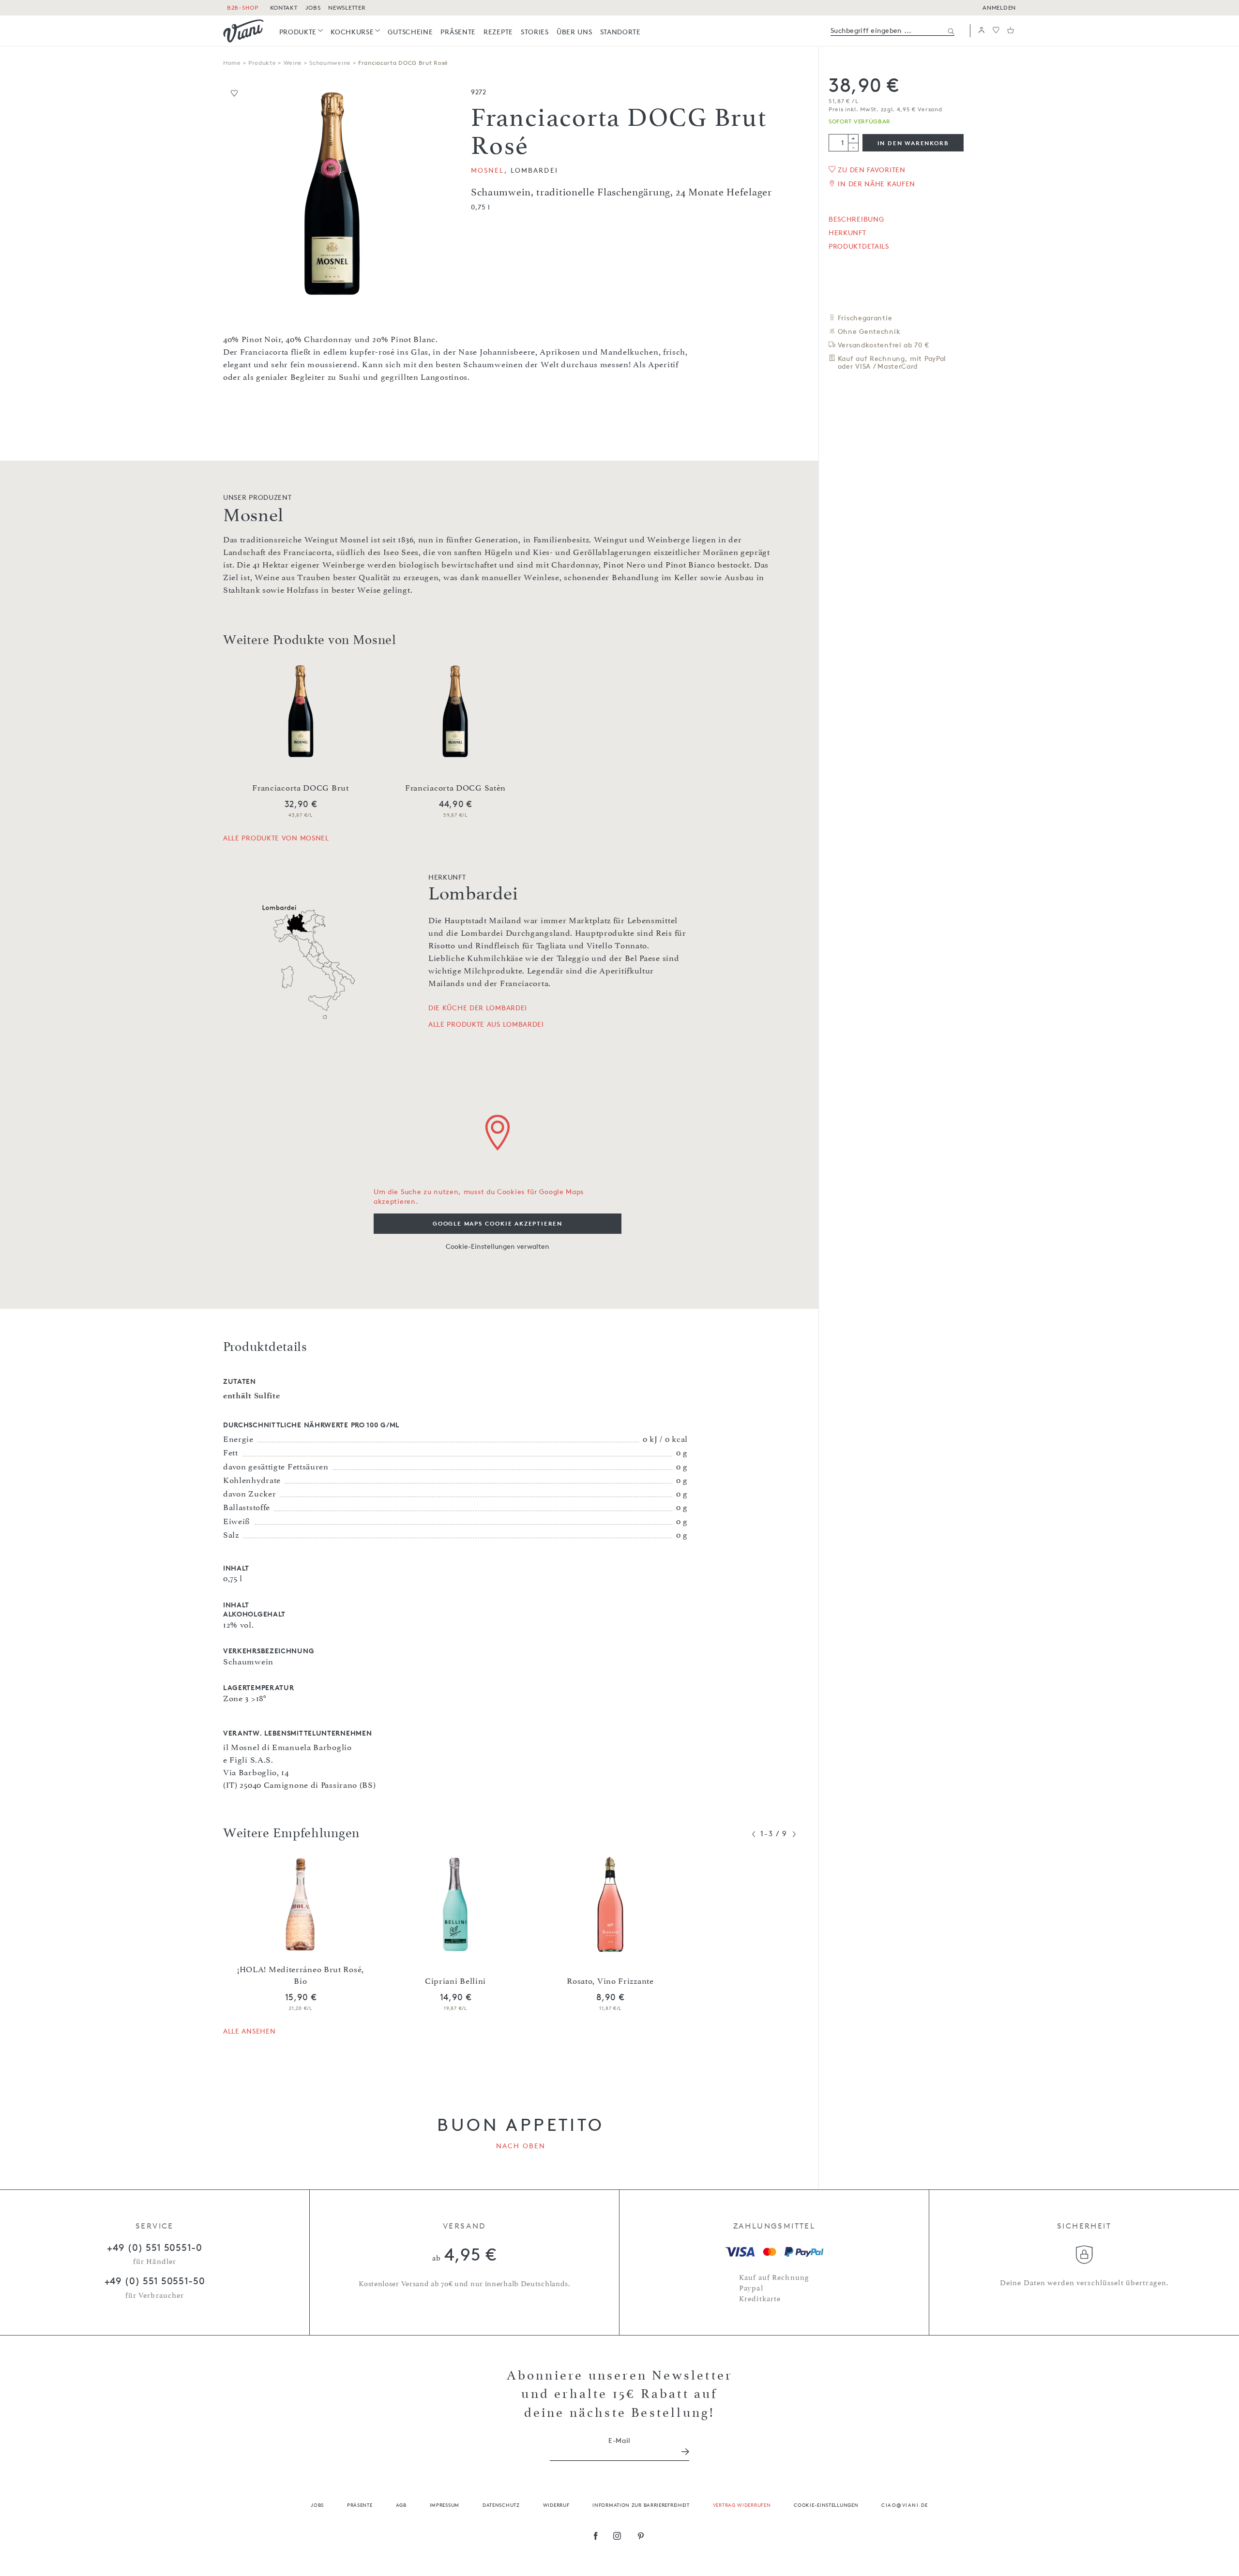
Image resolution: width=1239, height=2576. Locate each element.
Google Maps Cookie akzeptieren (498, 1223)
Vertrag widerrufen (742, 2505)
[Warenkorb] (1011, 31)
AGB (401, 2505)
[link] (301, 32)
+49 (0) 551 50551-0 (154, 2247)
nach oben (521, 2146)
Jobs (317, 2505)
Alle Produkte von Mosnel (276, 838)
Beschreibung (856, 219)
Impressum (445, 2505)
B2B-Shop (243, 7)
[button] (982, 31)
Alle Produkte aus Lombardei (486, 1024)
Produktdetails (859, 246)
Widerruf (556, 2505)
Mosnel (488, 170)
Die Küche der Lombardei (478, 1008)
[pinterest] (641, 2537)
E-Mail (619, 2440)
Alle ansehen (249, 2031)
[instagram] (617, 2537)
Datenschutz (501, 2505)
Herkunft (847, 233)
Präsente (360, 2505)
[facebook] (596, 2537)
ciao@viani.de (905, 2505)
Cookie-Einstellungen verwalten (498, 1246)
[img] (243, 31)
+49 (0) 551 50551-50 (155, 2281)
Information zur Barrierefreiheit (641, 2505)
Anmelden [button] (999, 7)
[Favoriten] (996, 31)
